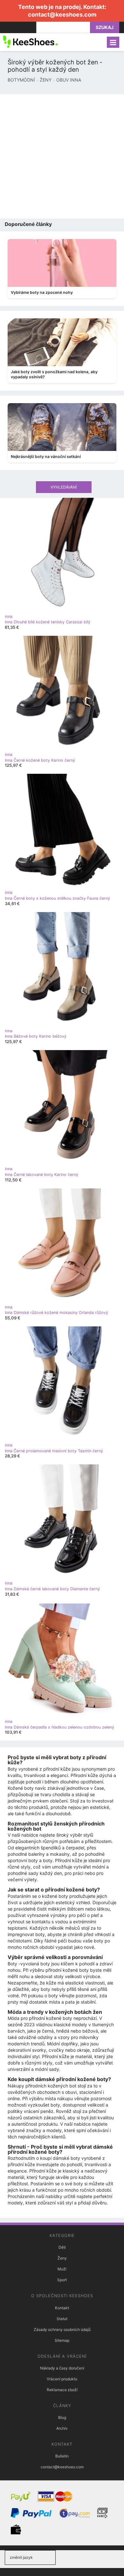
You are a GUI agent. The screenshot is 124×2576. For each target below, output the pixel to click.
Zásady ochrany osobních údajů (62, 2329)
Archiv (62, 2428)
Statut (62, 2319)
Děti (62, 2247)
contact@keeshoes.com (62, 15)
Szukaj (105, 27)
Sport (62, 2280)
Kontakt (62, 2308)
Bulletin (62, 2456)
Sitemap (62, 2340)
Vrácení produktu (62, 2379)
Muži (62, 2269)
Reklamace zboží (62, 2390)
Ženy (62, 2258)
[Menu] (113, 42)
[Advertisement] (62, 156)
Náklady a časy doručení (62, 2368)
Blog (62, 2417)
